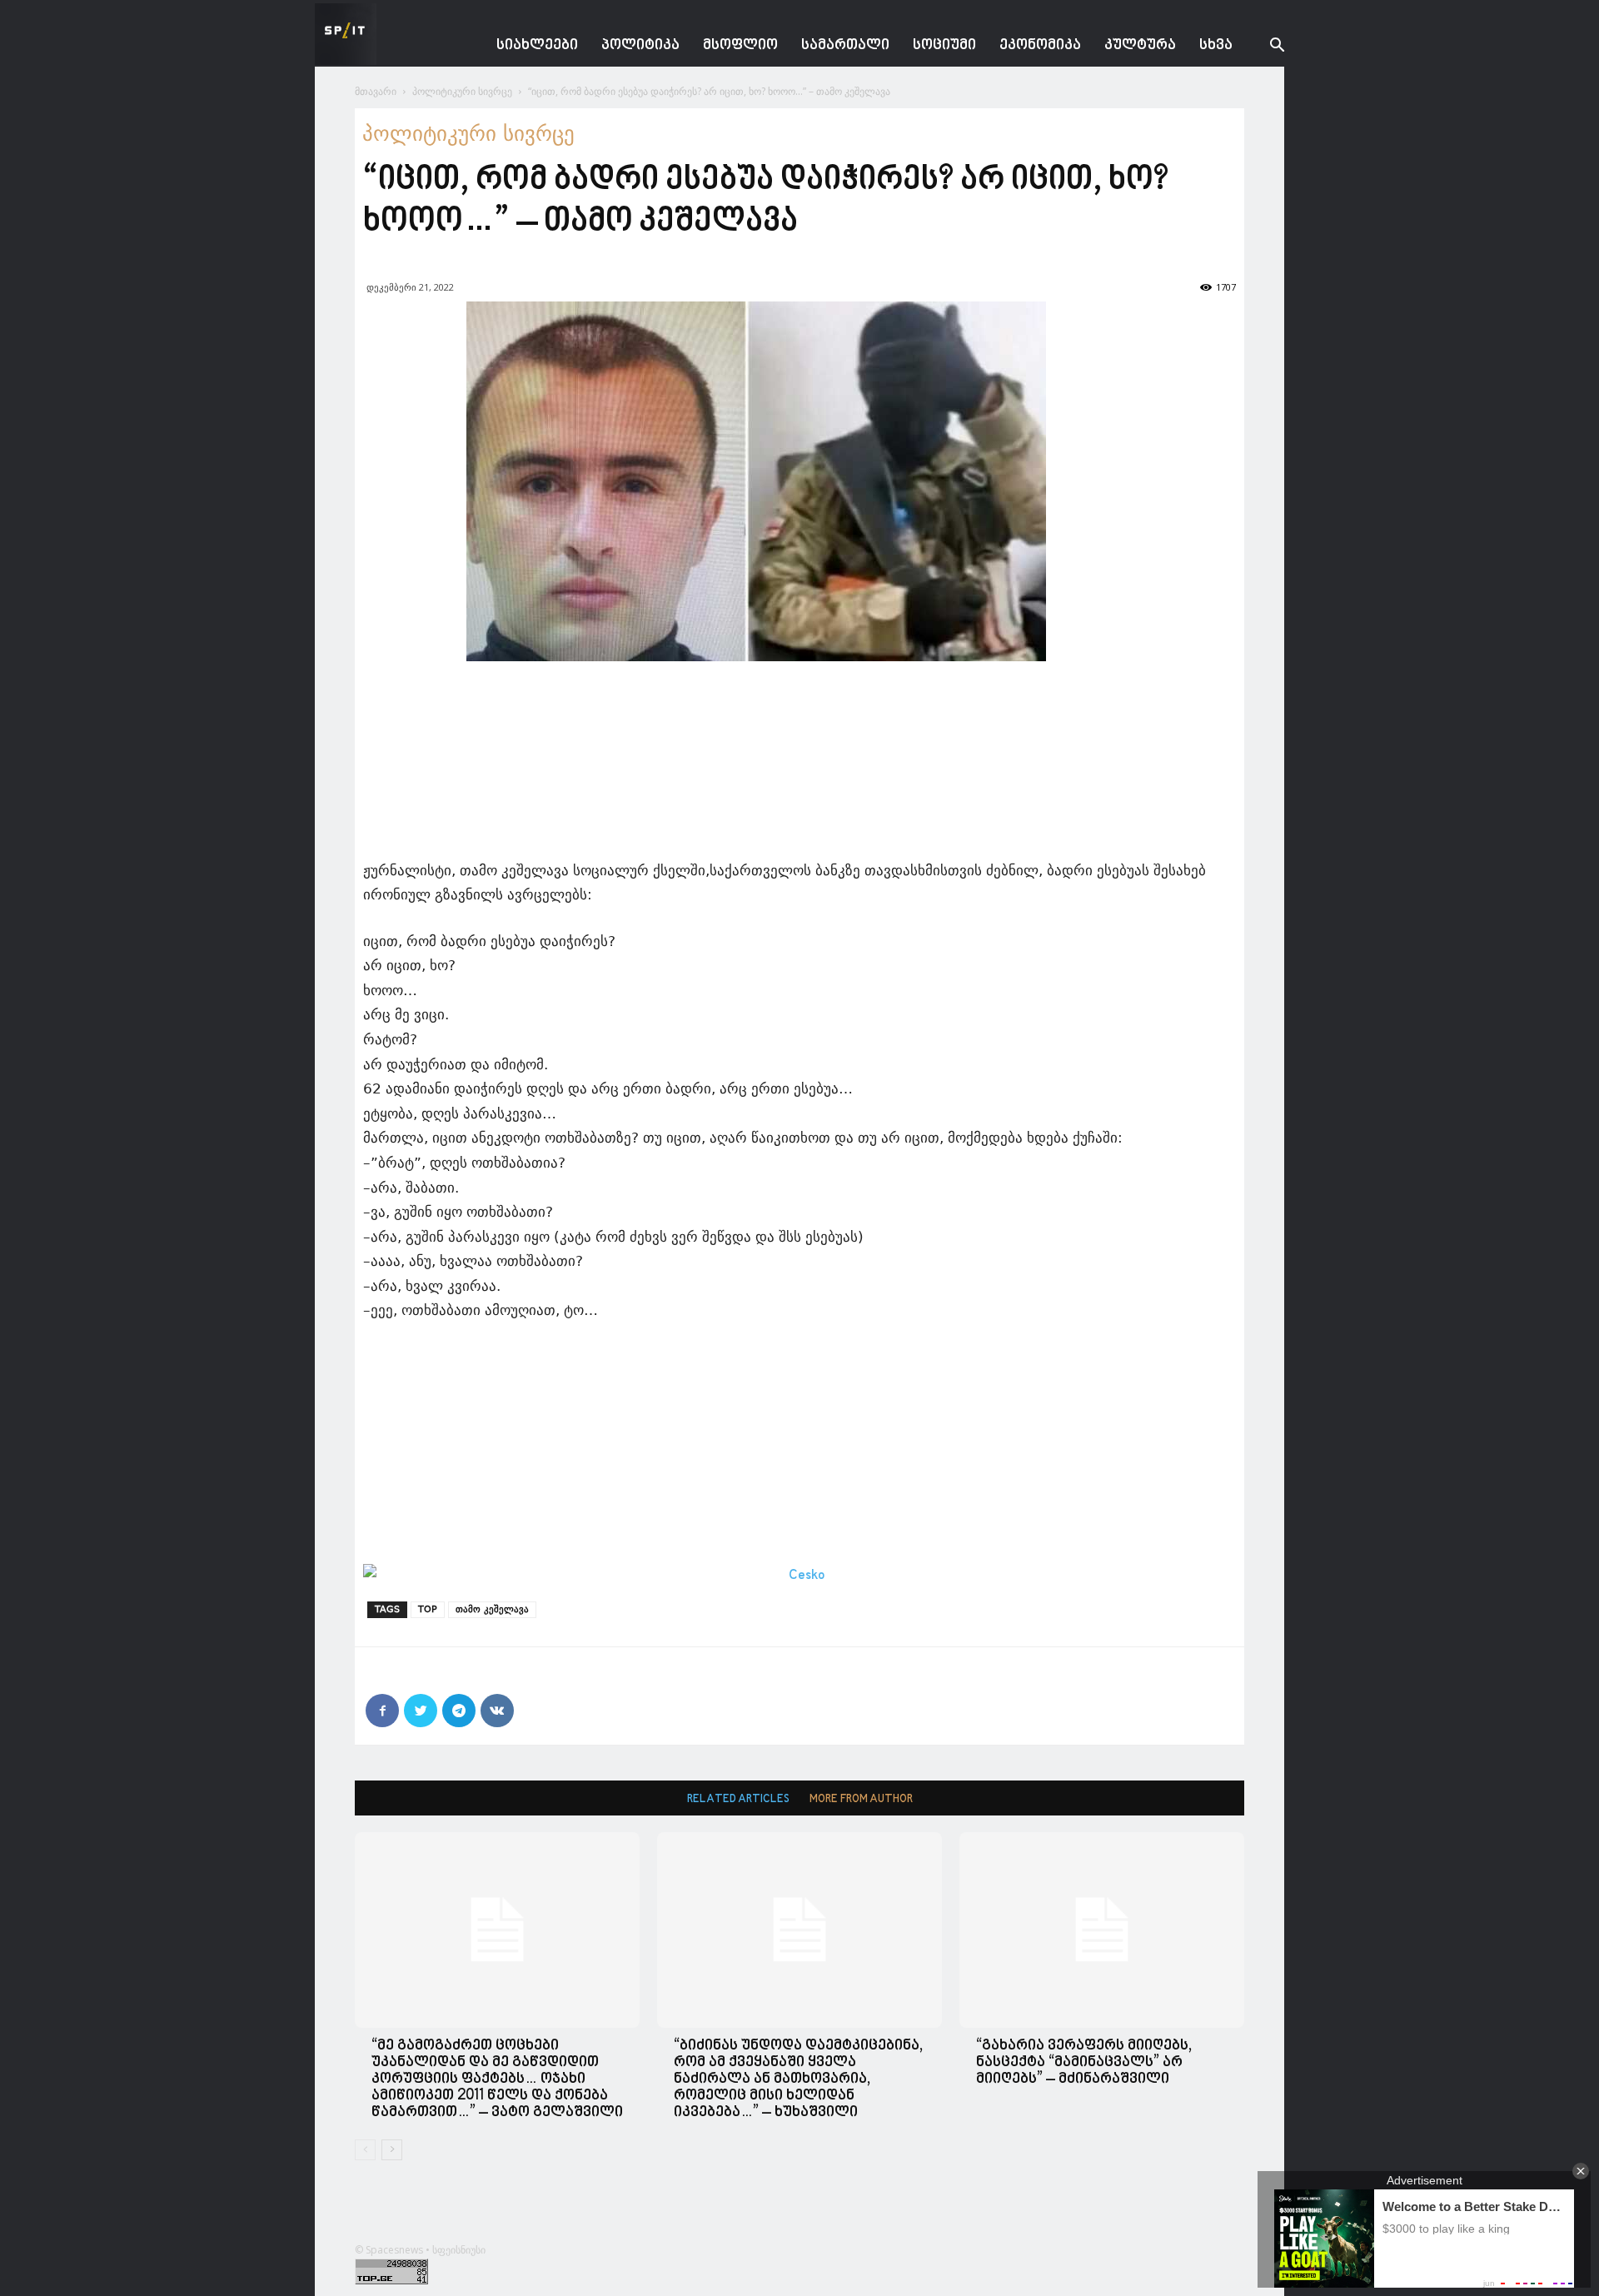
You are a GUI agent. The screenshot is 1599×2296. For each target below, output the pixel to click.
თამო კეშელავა (492, 1609)
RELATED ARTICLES (738, 1799)
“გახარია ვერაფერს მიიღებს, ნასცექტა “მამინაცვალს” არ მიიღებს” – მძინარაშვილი (1084, 2062)
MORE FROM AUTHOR (861, 1799)
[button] (1264, 47)
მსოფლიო (740, 45)
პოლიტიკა (640, 45)
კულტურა (1140, 45)
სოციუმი (944, 45)
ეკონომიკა (1040, 45)
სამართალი (845, 45)
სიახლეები (537, 45)
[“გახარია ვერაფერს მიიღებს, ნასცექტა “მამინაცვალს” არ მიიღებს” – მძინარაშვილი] (1102, 1930)
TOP (428, 1609)
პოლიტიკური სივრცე (462, 91)
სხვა (1216, 45)
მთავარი (376, 91)
